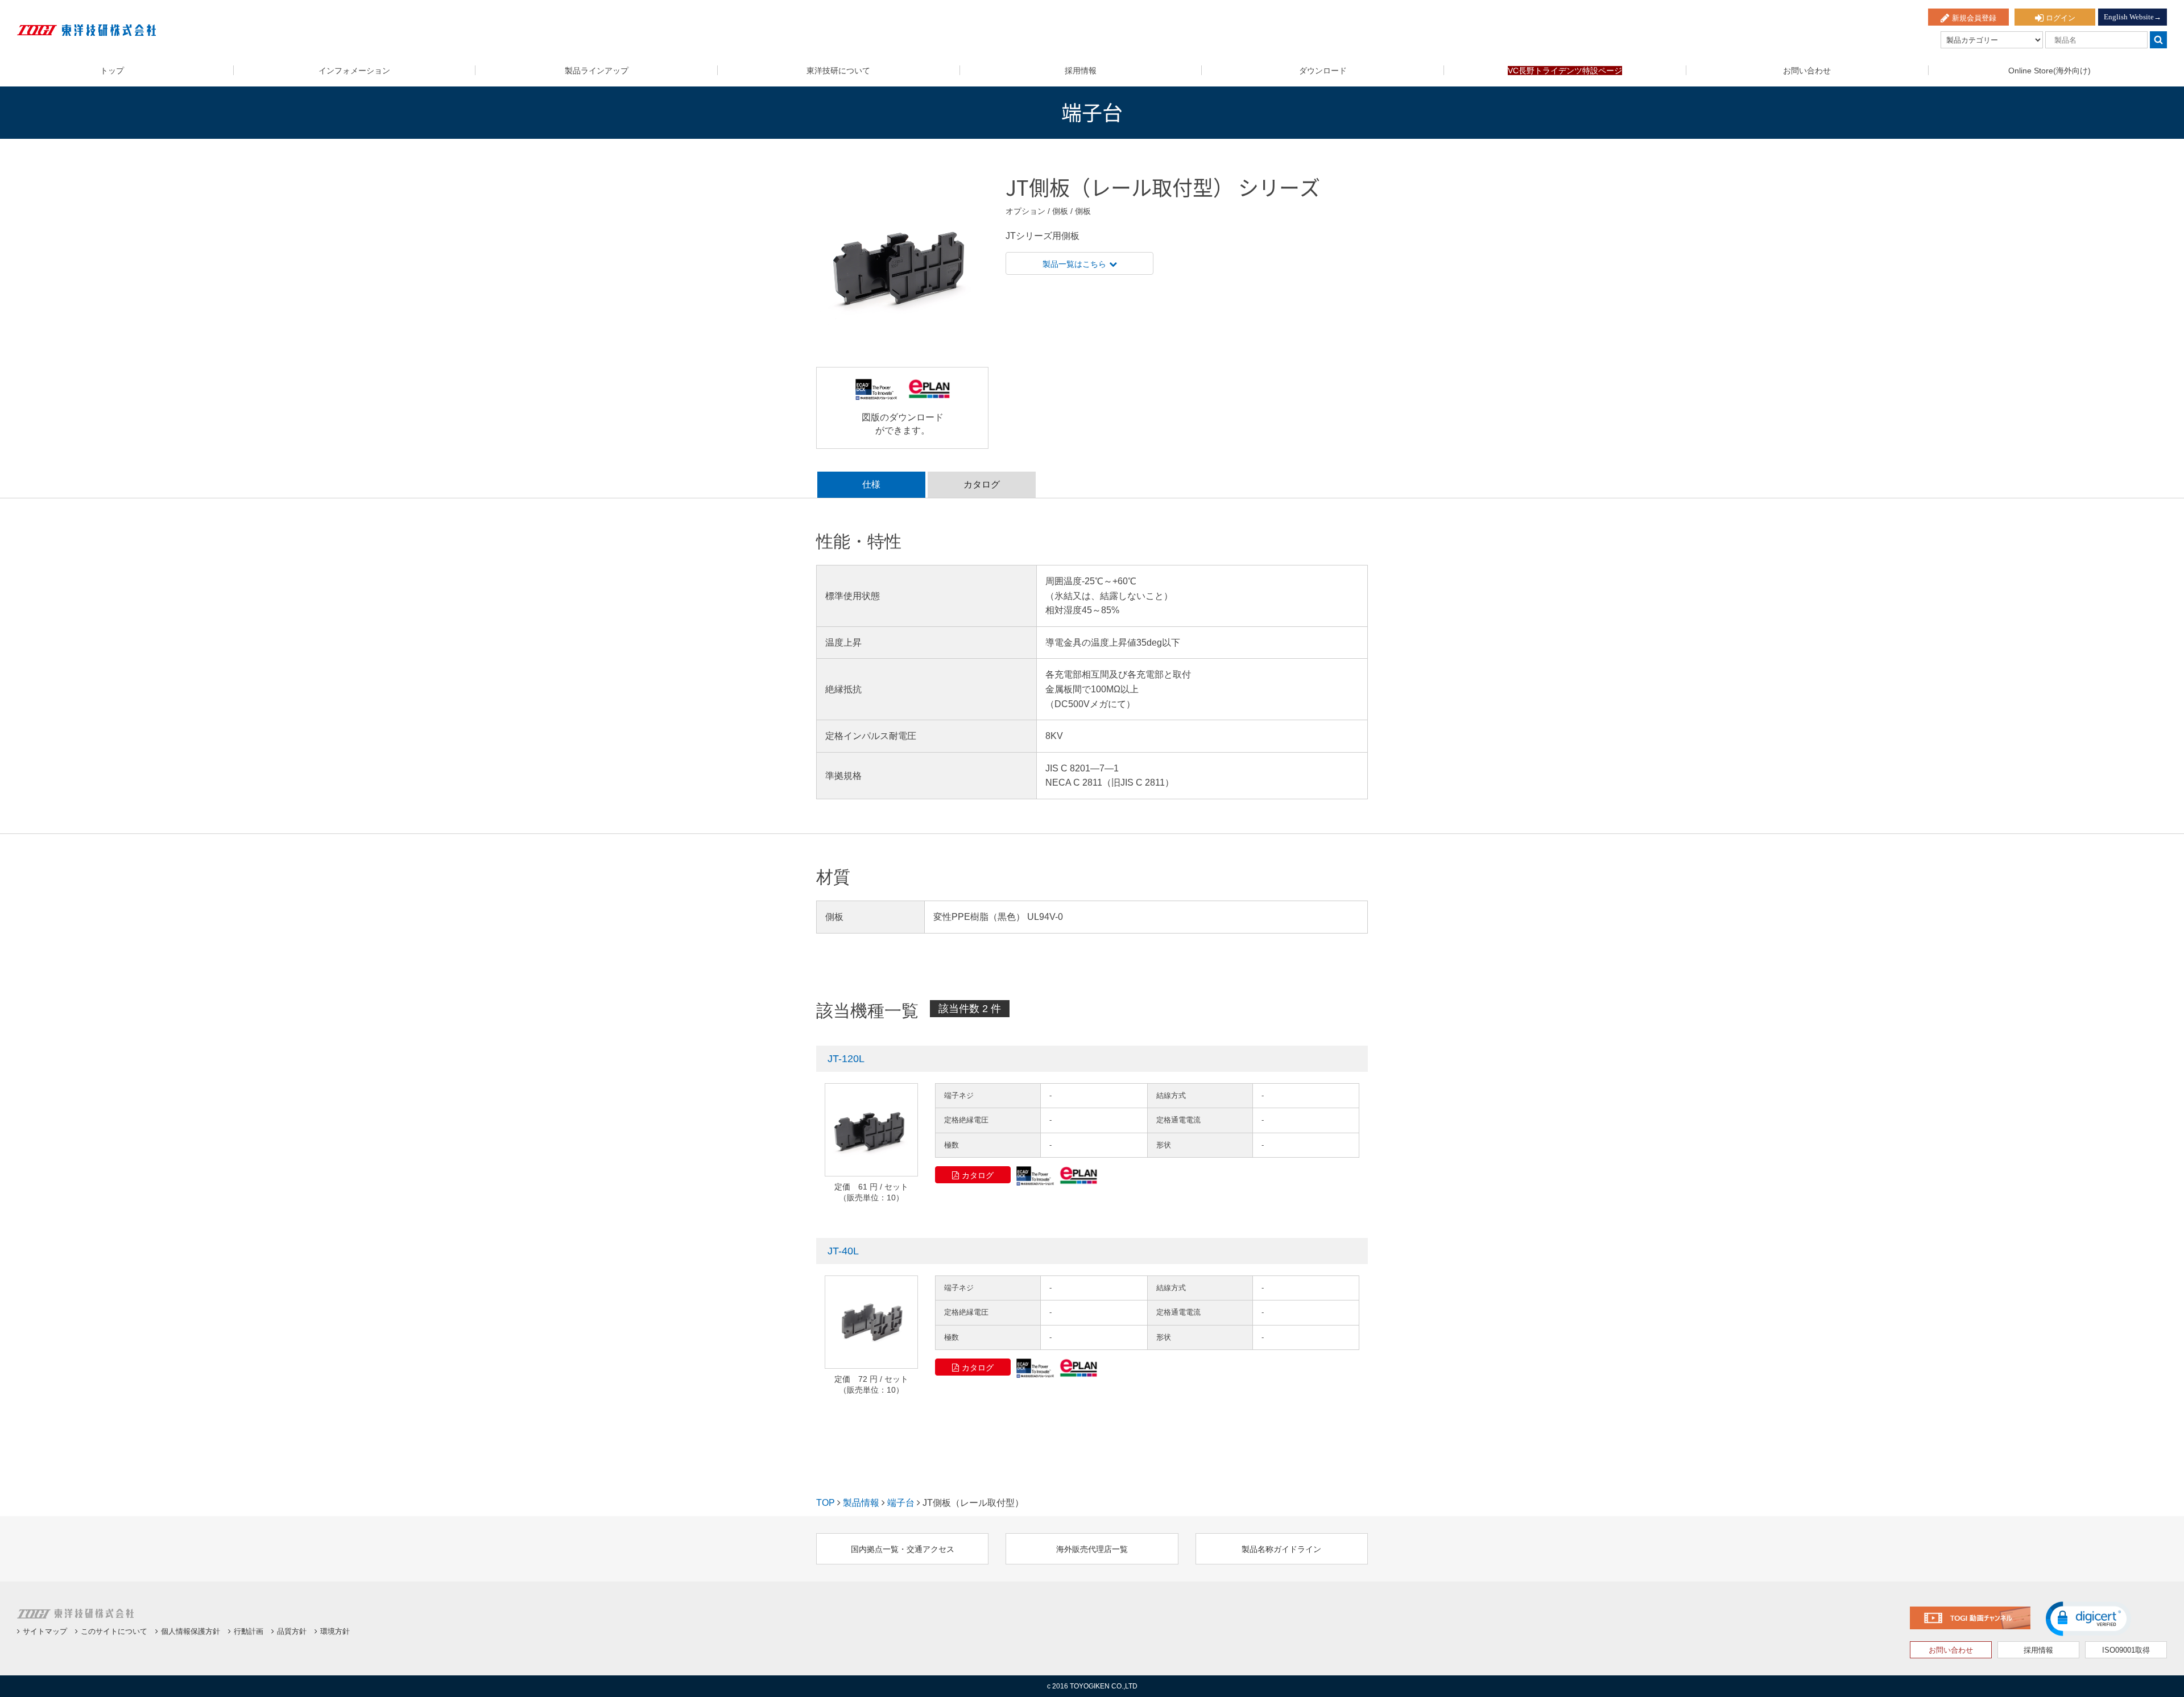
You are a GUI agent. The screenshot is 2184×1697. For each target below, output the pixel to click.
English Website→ (2133, 17)
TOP (826, 1503)
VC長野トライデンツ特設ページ (1565, 71)
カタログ (978, 1175)
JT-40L (843, 1251)
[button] (2088, 1619)
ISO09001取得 (2126, 1650)
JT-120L (846, 1059)
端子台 (901, 1503)
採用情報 (1081, 71)
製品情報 (861, 1503)
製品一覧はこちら (1074, 264)
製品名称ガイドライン (1281, 1549)
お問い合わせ (1807, 71)
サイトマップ (45, 1631)
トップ (112, 71)
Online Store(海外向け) (2049, 71)
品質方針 (292, 1631)
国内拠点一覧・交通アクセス (903, 1549)
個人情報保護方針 (191, 1631)
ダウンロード (1323, 71)
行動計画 (249, 1631)
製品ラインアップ (597, 71)
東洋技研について (838, 71)
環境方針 (335, 1631)
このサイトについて (114, 1631)
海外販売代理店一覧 (1092, 1549)
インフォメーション (354, 71)
